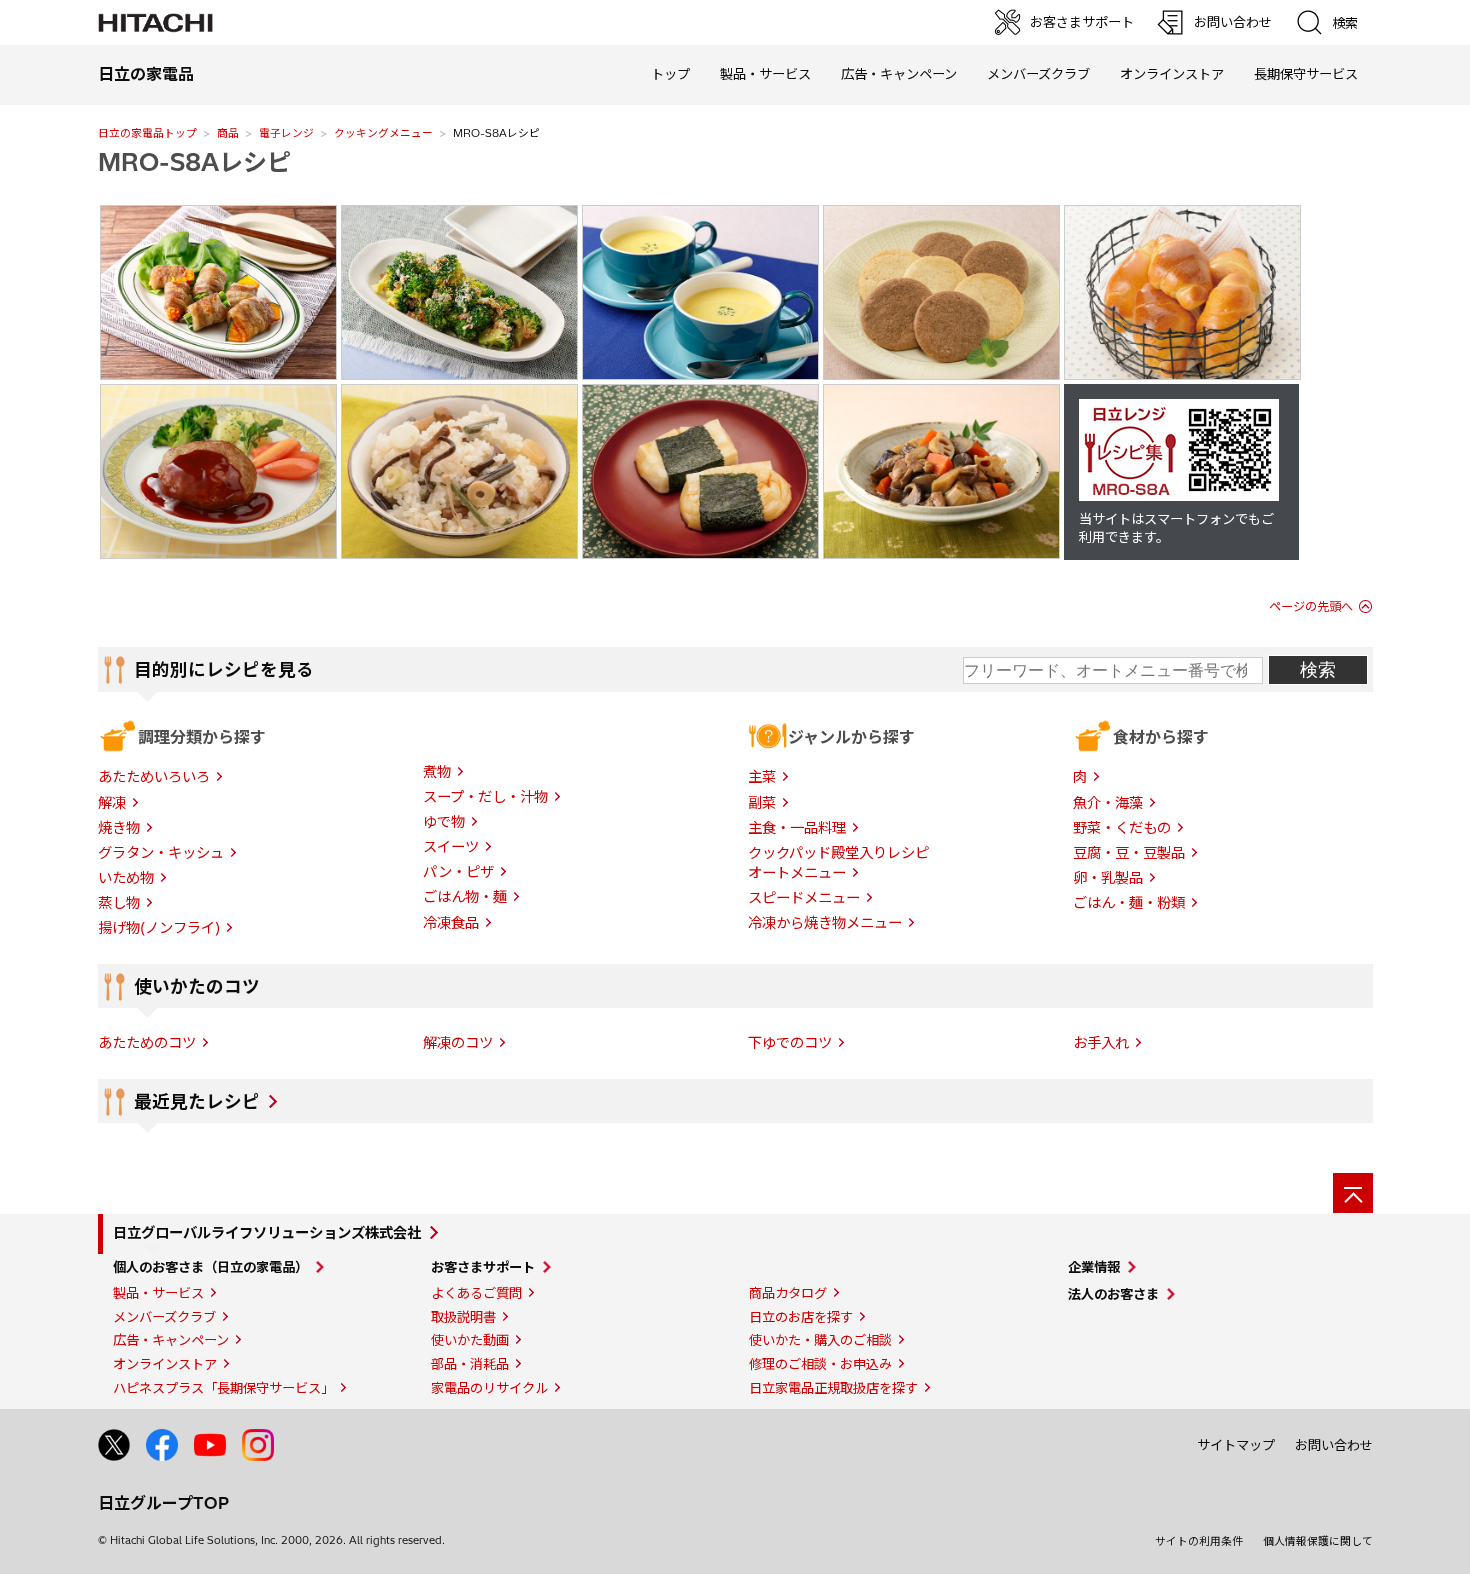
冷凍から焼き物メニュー (825, 923)
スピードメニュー (804, 898)
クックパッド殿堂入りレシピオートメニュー (838, 863)
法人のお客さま (1113, 1294)
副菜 (762, 803)
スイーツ (451, 847)
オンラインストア (1172, 74)
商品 (228, 133)
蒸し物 (119, 903)
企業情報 (1094, 1267)
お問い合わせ (1334, 1445)
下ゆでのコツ (790, 1043)
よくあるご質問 (476, 1293)
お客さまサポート (483, 1267)
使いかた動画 (470, 1340)
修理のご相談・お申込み (820, 1364)
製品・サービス (158, 1293)
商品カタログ (788, 1293)
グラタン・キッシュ (161, 853)
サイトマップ (1236, 1445)
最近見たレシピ (197, 1102)
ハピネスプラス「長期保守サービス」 (223, 1388)
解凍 (112, 803)
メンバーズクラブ (1038, 74)
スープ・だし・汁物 (485, 797)
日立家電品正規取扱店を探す (833, 1388)
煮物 (437, 772)
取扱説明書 (463, 1317)
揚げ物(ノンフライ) (159, 928)
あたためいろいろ (154, 777)
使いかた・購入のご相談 (820, 1340)
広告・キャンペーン (171, 1340)
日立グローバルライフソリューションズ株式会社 (267, 1233)
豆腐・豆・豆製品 (1129, 853)
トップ (670, 74)
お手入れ (1101, 1043)
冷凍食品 (451, 923)
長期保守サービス (1306, 74)
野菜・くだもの (1122, 828)
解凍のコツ (458, 1043)
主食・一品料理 (797, 828)
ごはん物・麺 (465, 897)
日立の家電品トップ (147, 133)
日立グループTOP (163, 1503)
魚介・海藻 (1108, 803)
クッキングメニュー (383, 133)
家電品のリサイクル (489, 1388)
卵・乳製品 (1108, 878)
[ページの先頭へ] (1353, 1193)
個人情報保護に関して (1318, 1541)
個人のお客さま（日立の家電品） (210, 1267)
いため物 (126, 878)
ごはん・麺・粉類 (1129, 903)
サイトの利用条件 (1199, 1541)
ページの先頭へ (1311, 606)
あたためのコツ (147, 1043)
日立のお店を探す (801, 1317)
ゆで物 (444, 822)
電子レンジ (286, 133)
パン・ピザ (458, 872)
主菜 (762, 777)
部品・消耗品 (470, 1364)
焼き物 (119, 828)
